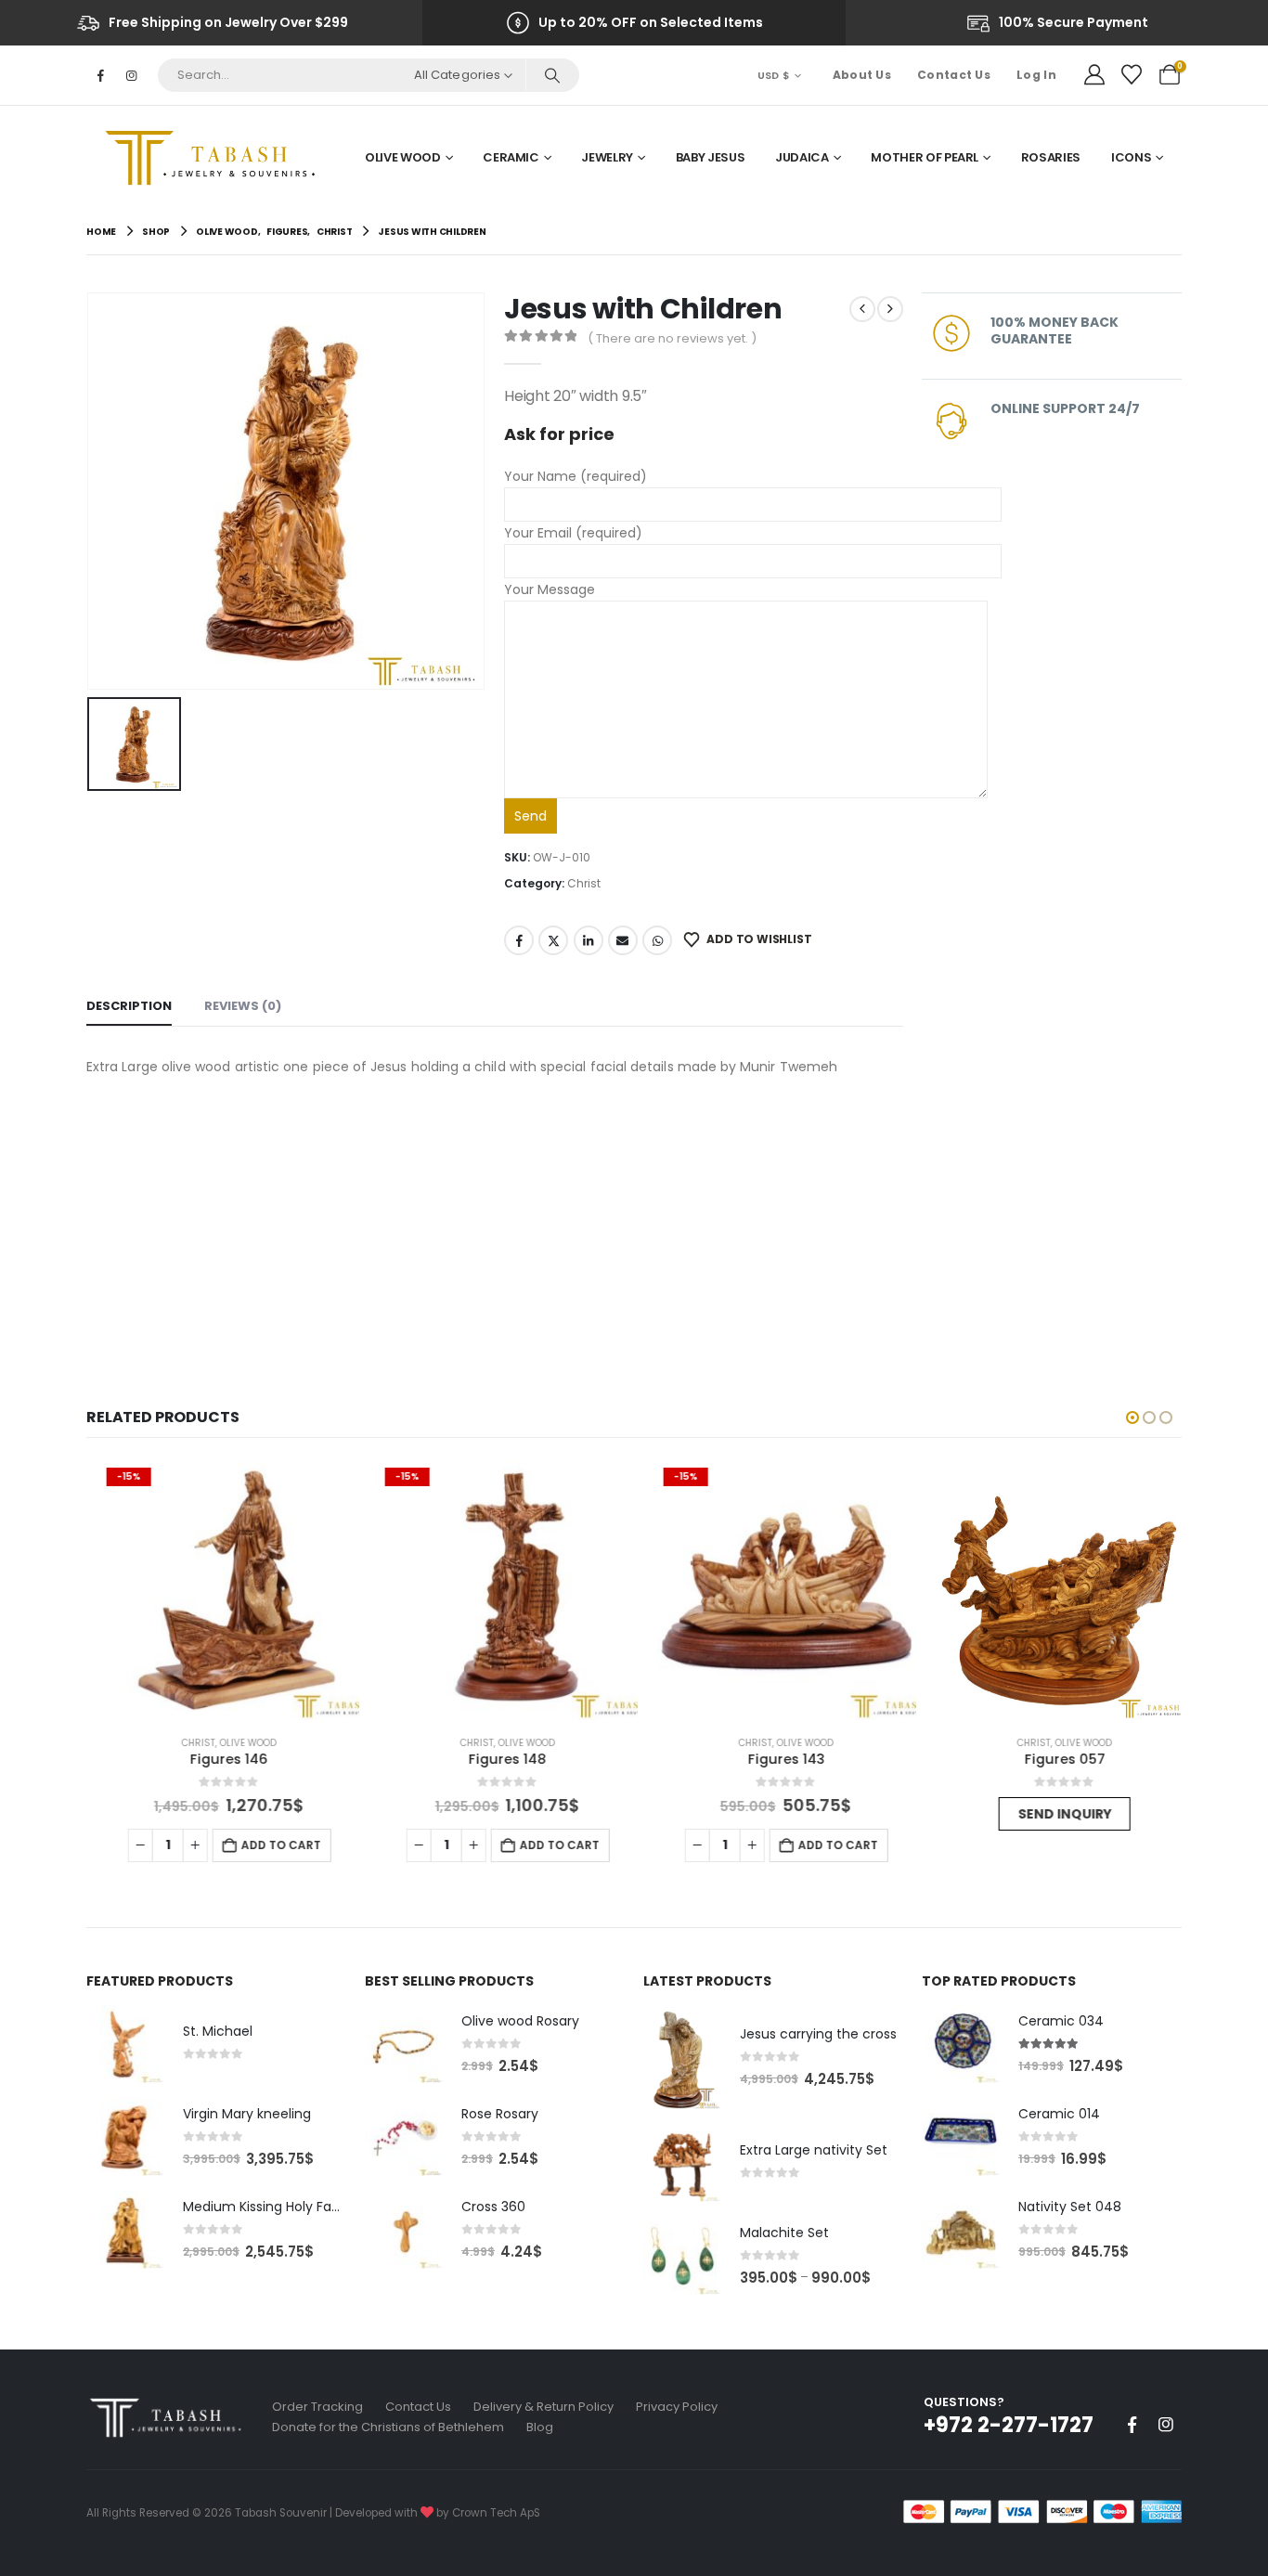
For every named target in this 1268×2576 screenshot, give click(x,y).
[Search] (552, 75)
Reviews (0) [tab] (243, 1006)
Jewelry (607, 157)
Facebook (519, 940)
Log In (1036, 75)
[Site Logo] (216, 158)
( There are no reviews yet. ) (672, 338)
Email (623, 940)
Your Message (550, 589)
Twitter (553, 940)
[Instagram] (131, 75)
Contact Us (954, 75)
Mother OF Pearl (925, 157)
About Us (862, 75)
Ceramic (511, 157)
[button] (1132, 1417)
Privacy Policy (677, 2407)
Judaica (802, 157)
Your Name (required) (576, 476)
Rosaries (1051, 157)
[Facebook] (100, 75)
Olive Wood (403, 157)
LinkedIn (589, 940)
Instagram (1166, 2425)
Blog (540, 2427)
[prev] (862, 309)
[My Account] (1094, 75)
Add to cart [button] (268, 1845)
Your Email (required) (573, 533)
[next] (890, 309)
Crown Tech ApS (496, 2513)
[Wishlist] (1132, 75)
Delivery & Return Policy (543, 2407)
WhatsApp (657, 940)
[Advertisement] (495, 1219)
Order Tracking (317, 2407)
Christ (584, 883)
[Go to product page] (1052, 1590)
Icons (1131, 157)
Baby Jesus (711, 157)
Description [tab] (129, 1006)
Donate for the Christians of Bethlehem (388, 2427)
